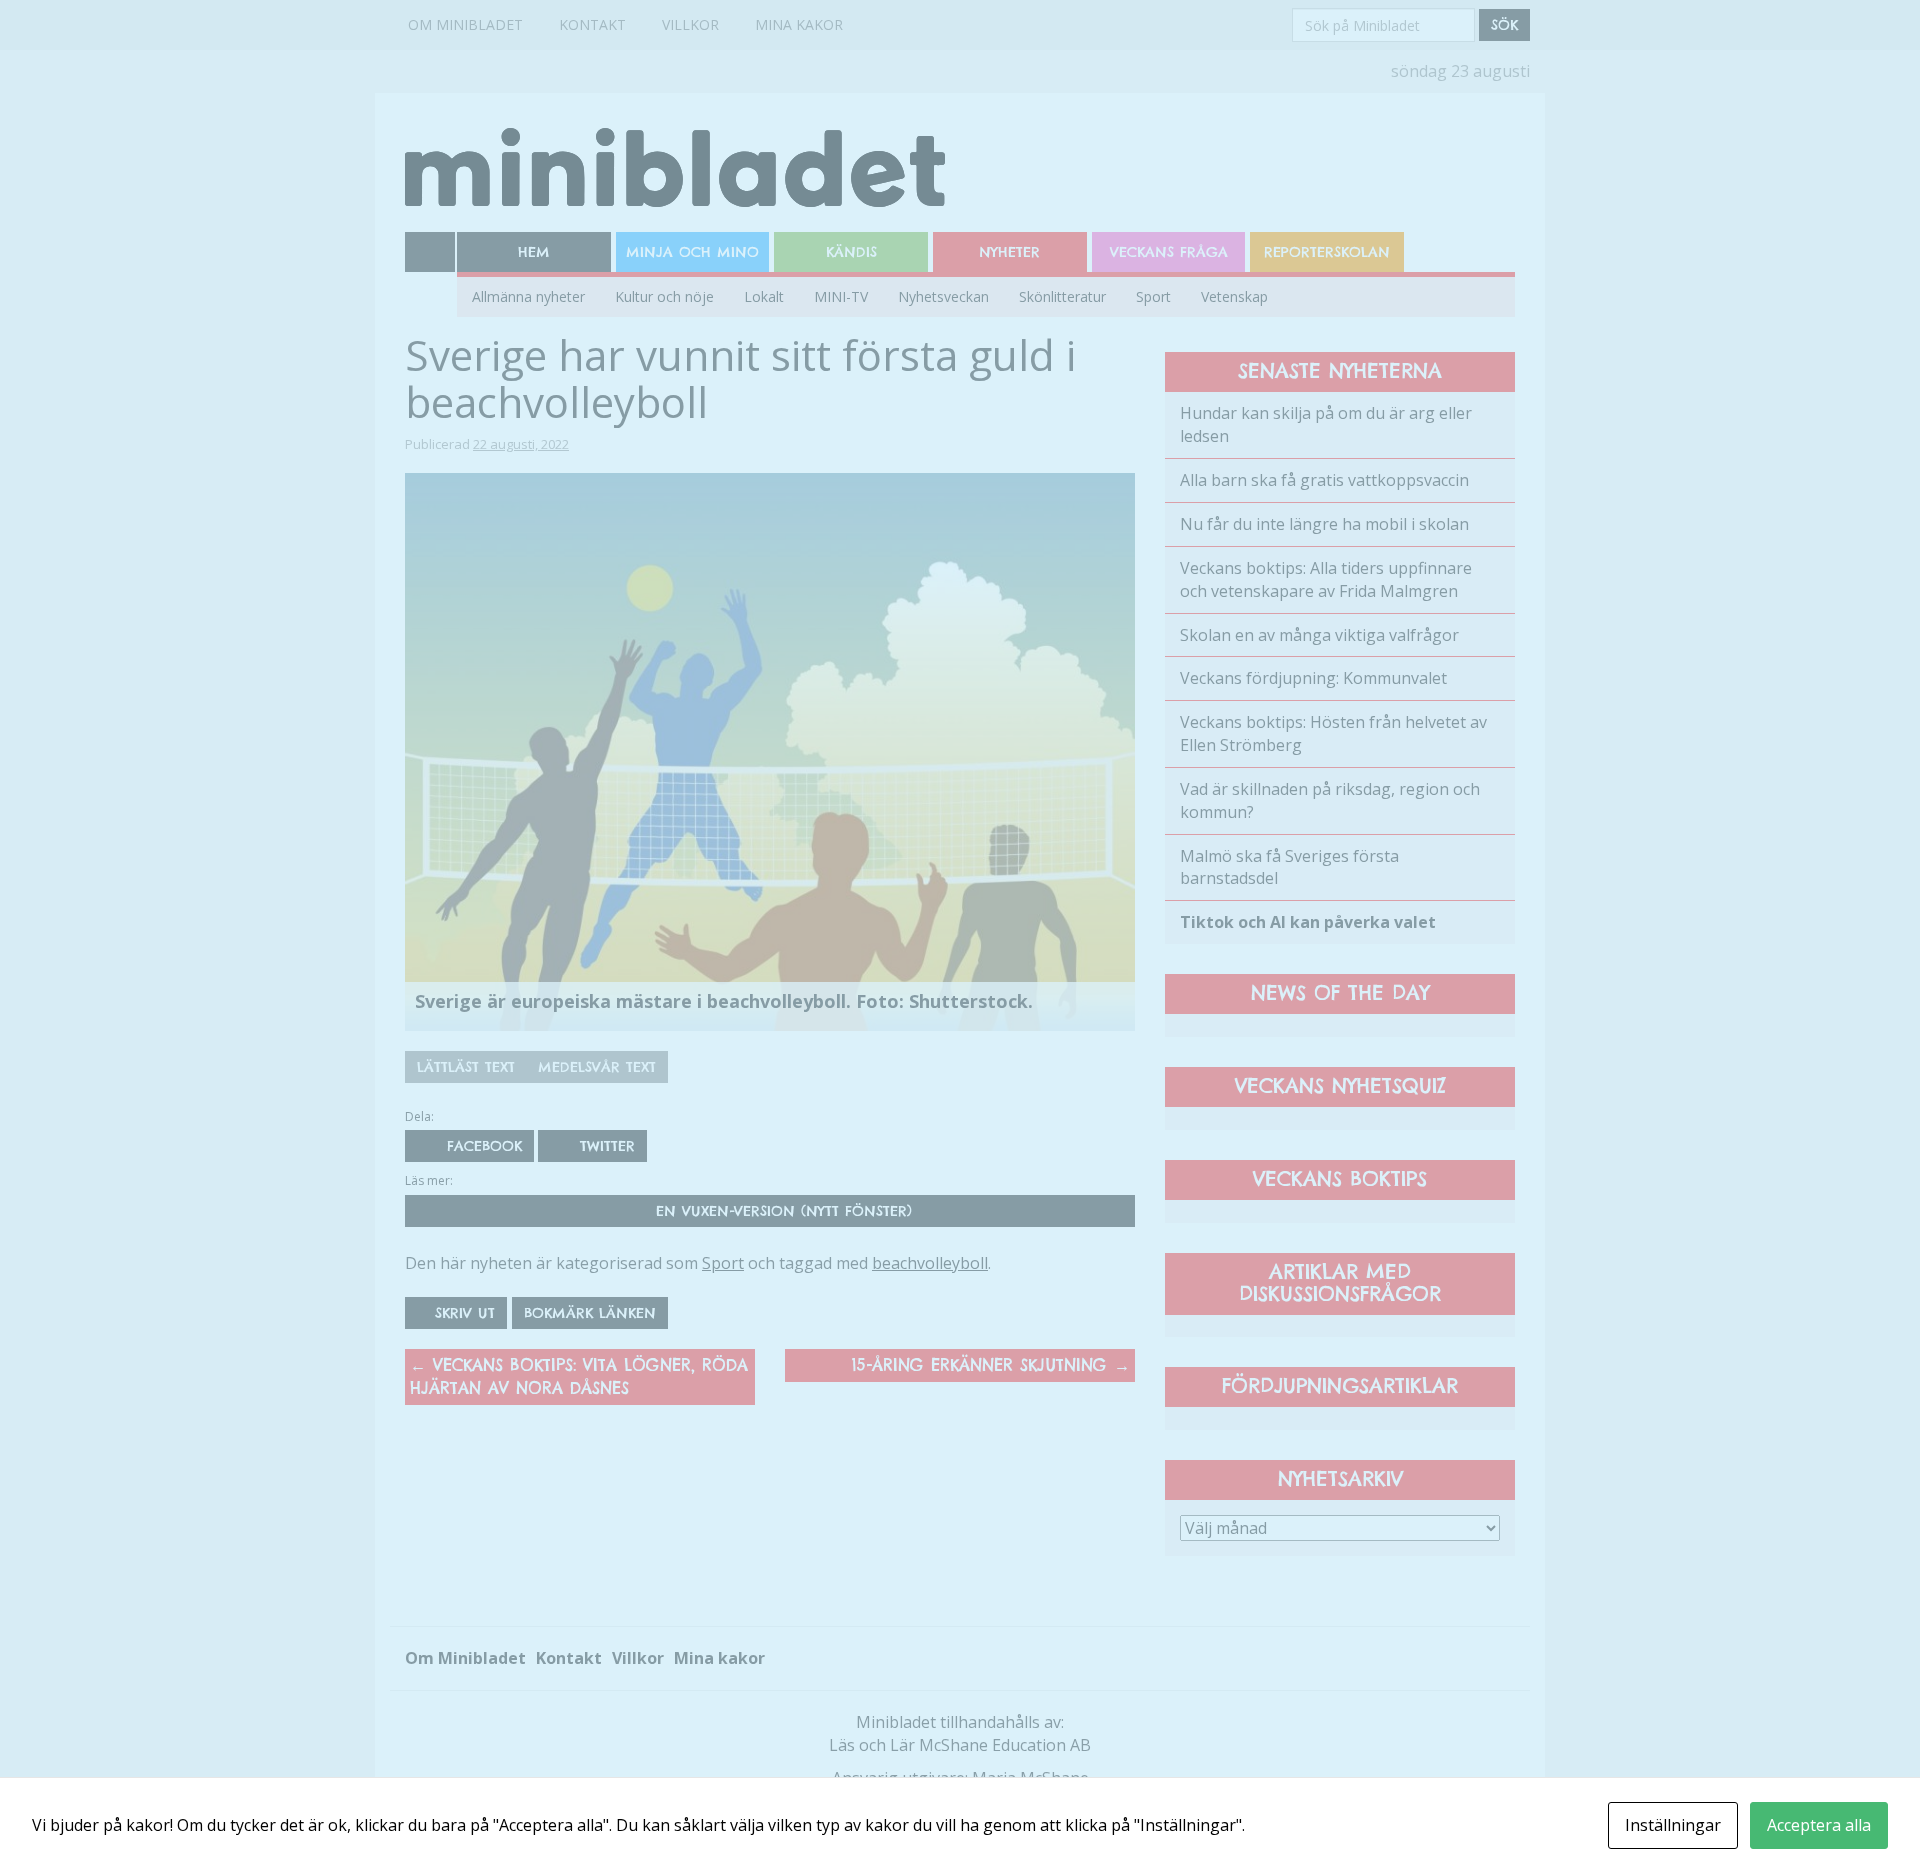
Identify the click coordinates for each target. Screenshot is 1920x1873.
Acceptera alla (1819, 1825)
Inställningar (1673, 1825)
